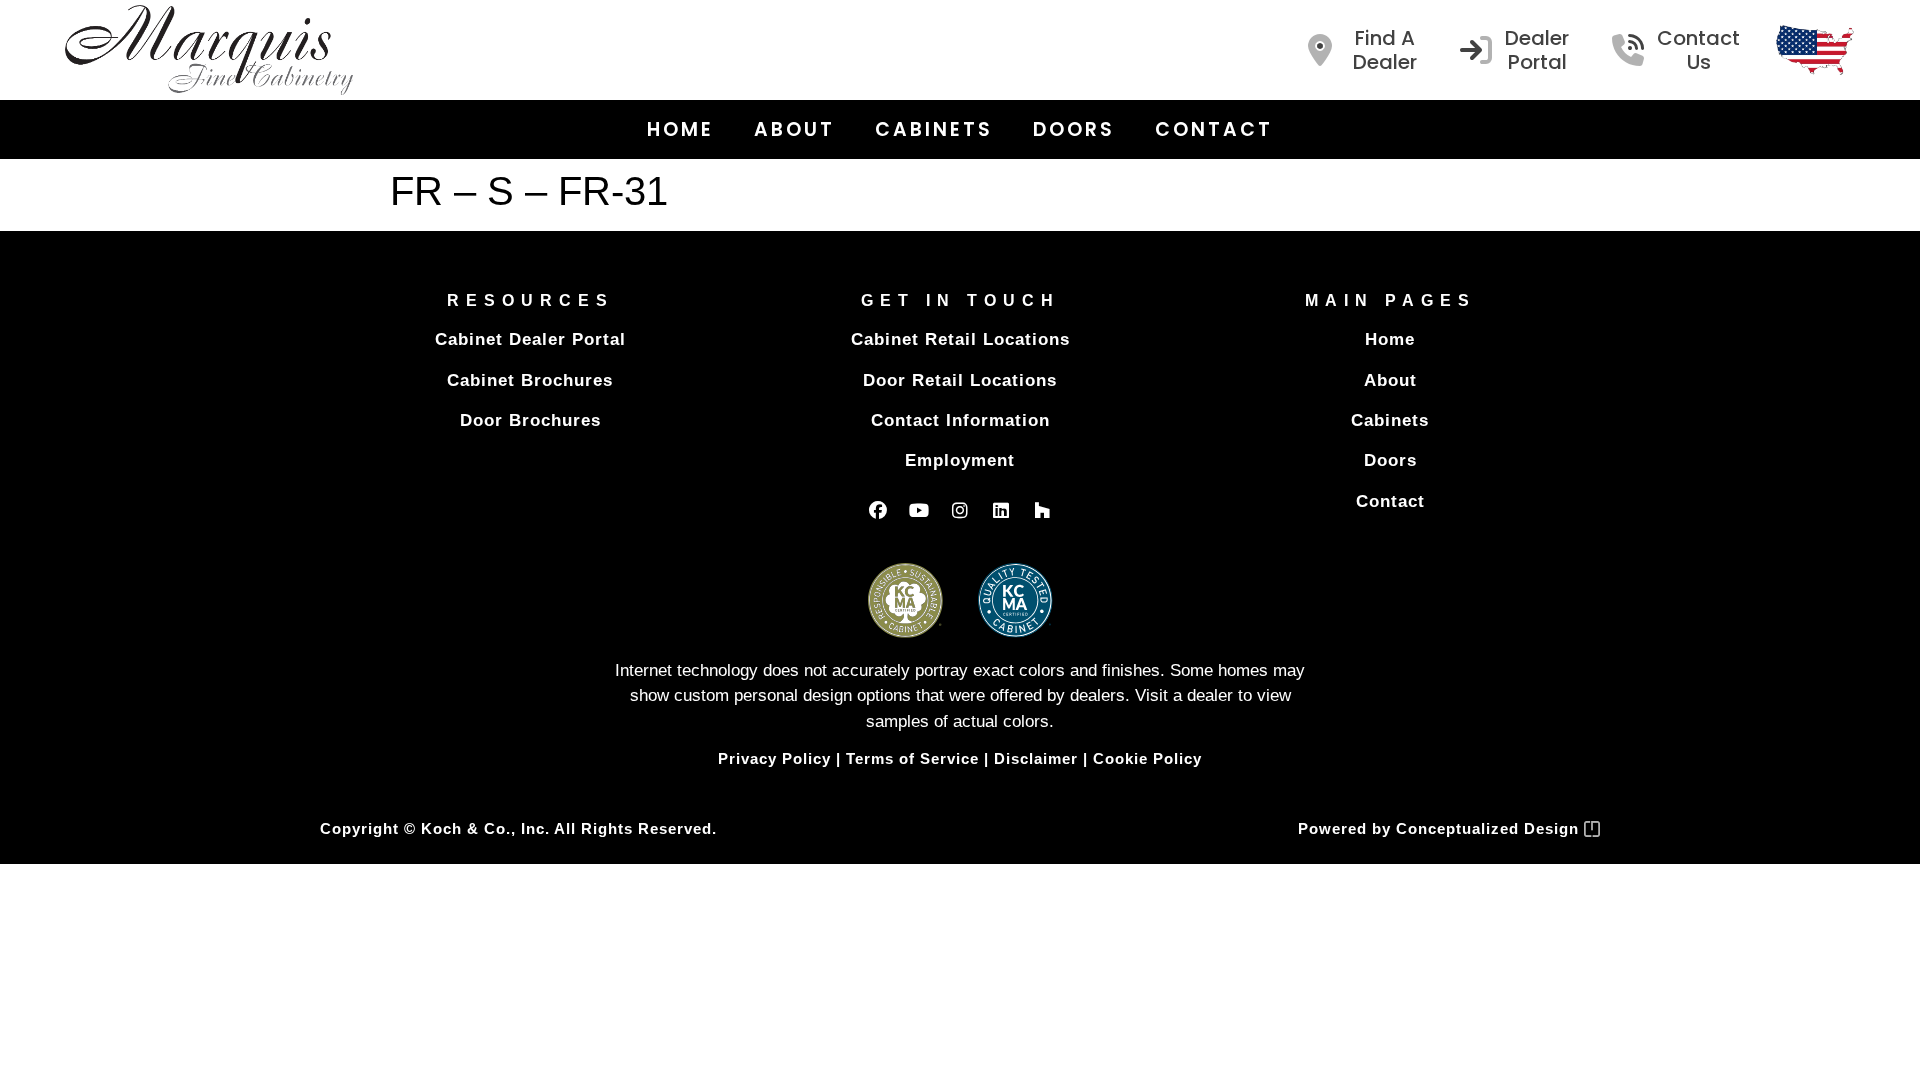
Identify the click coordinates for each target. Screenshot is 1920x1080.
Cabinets (934, 129)
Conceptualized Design (1490, 828)
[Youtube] (919, 510)
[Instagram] (960, 510)
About (794, 129)
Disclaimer (1036, 758)
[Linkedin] (1001, 510)
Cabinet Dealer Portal (530, 339)
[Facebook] (878, 510)
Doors (1074, 129)
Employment (960, 460)
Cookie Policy (1147, 758)
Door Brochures (530, 420)
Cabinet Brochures (530, 380)
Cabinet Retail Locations (960, 339)
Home (680, 129)
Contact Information (960, 420)
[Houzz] (1042, 510)
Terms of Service (912, 758)
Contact (1214, 129)
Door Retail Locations (960, 380)
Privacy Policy (774, 758)
